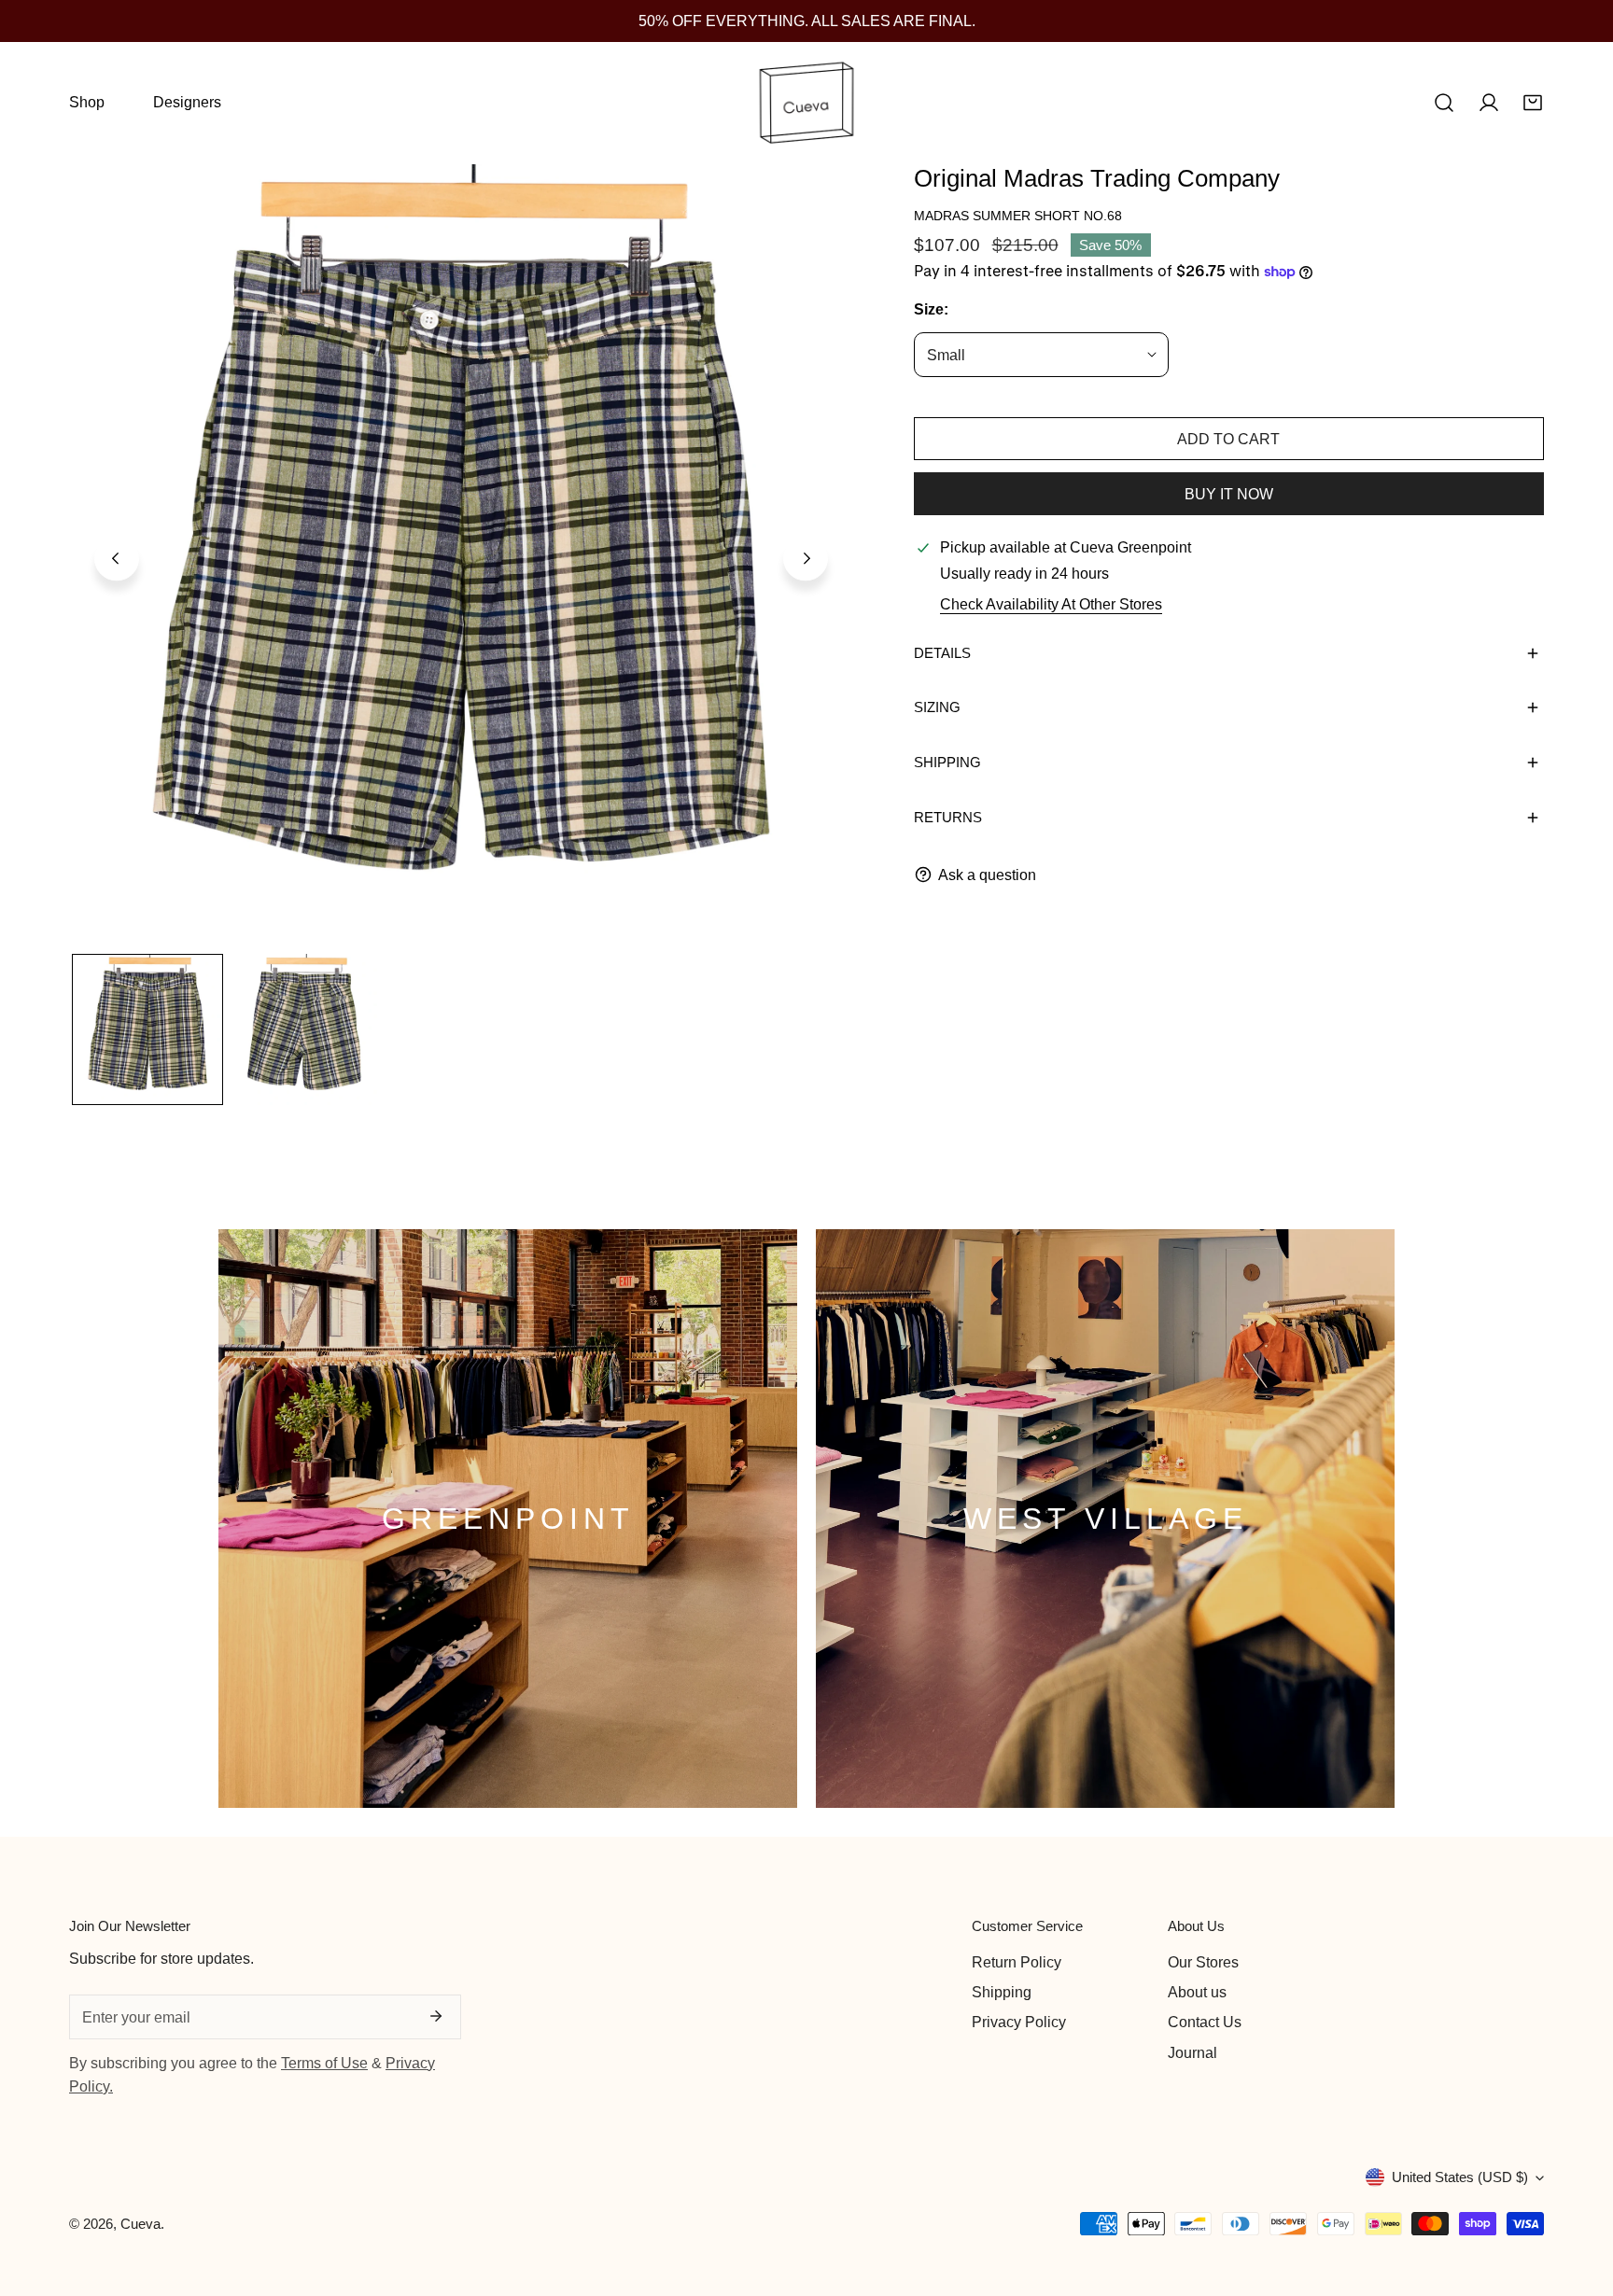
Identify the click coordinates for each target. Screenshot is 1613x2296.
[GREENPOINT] (508, 1519)
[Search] (1444, 103)
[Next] (806, 559)
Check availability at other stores (1051, 604)
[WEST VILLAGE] (1105, 1519)
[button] (1533, 103)
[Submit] (436, 2016)
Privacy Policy (1019, 2022)
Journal (1192, 2052)
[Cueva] (806, 103)
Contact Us (1205, 2022)
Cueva (140, 2224)
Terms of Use (324, 2063)
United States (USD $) (1460, 2177)
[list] (461, 556)
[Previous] (117, 559)
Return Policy (1017, 1962)
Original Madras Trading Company (1097, 178)
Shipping (1002, 1992)
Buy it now (1229, 494)
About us (1197, 1992)
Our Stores (1203, 1962)
